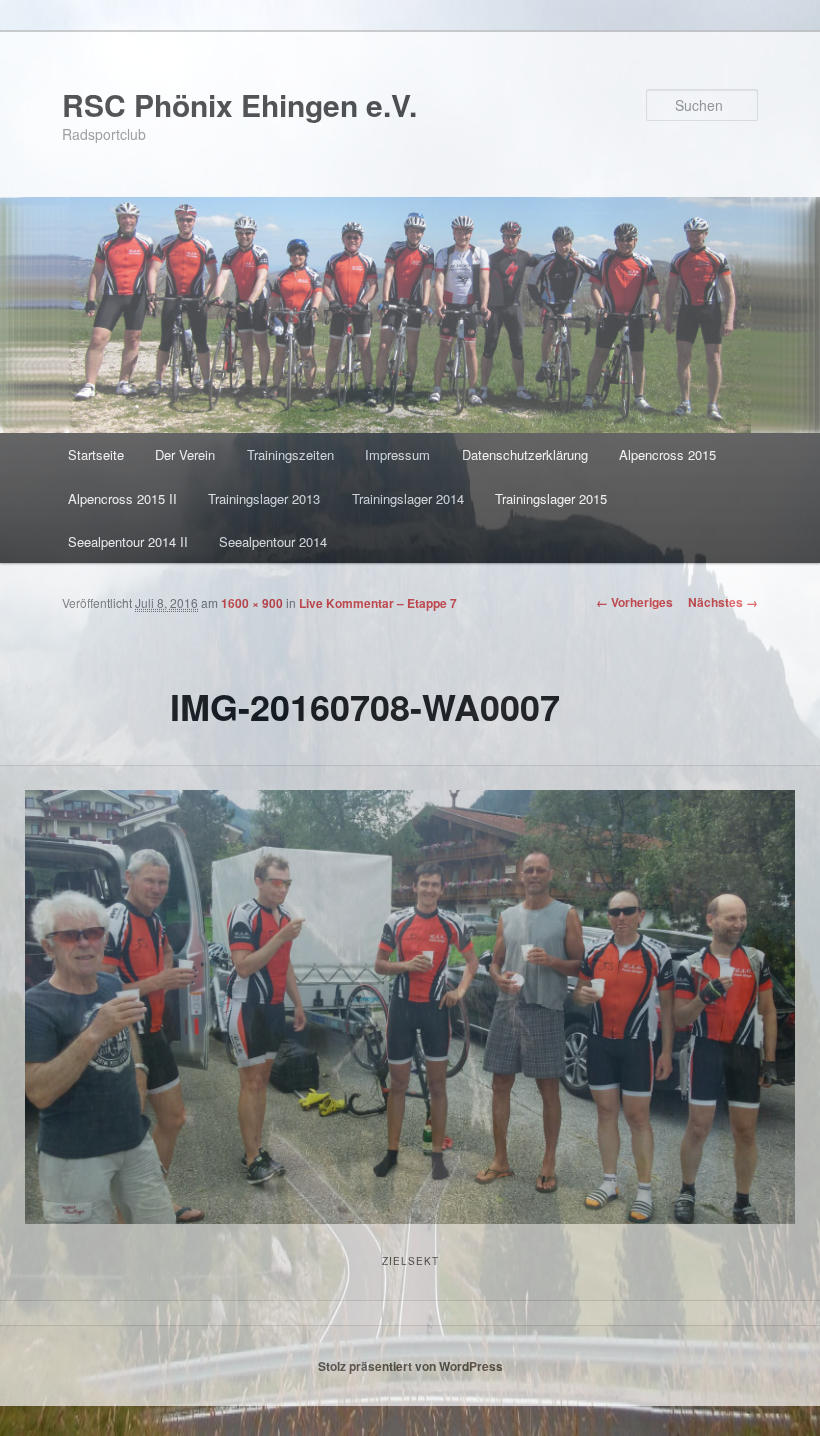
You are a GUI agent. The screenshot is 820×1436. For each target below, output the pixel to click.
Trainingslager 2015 (551, 498)
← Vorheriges (634, 602)
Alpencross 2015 (667, 454)
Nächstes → (723, 602)
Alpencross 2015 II (122, 498)
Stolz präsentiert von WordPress (410, 1366)
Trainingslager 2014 (408, 498)
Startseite (96, 454)
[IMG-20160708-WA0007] (410, 1006)
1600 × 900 (252, 603)
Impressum (397, 454)
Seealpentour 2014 (273, 541)
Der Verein (185, 454)
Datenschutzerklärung (525, 454)
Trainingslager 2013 (264, 498)
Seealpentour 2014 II (128, 541)
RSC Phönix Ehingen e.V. (239, 104)
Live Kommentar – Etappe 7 (378, 603)
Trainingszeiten (290, 454)
